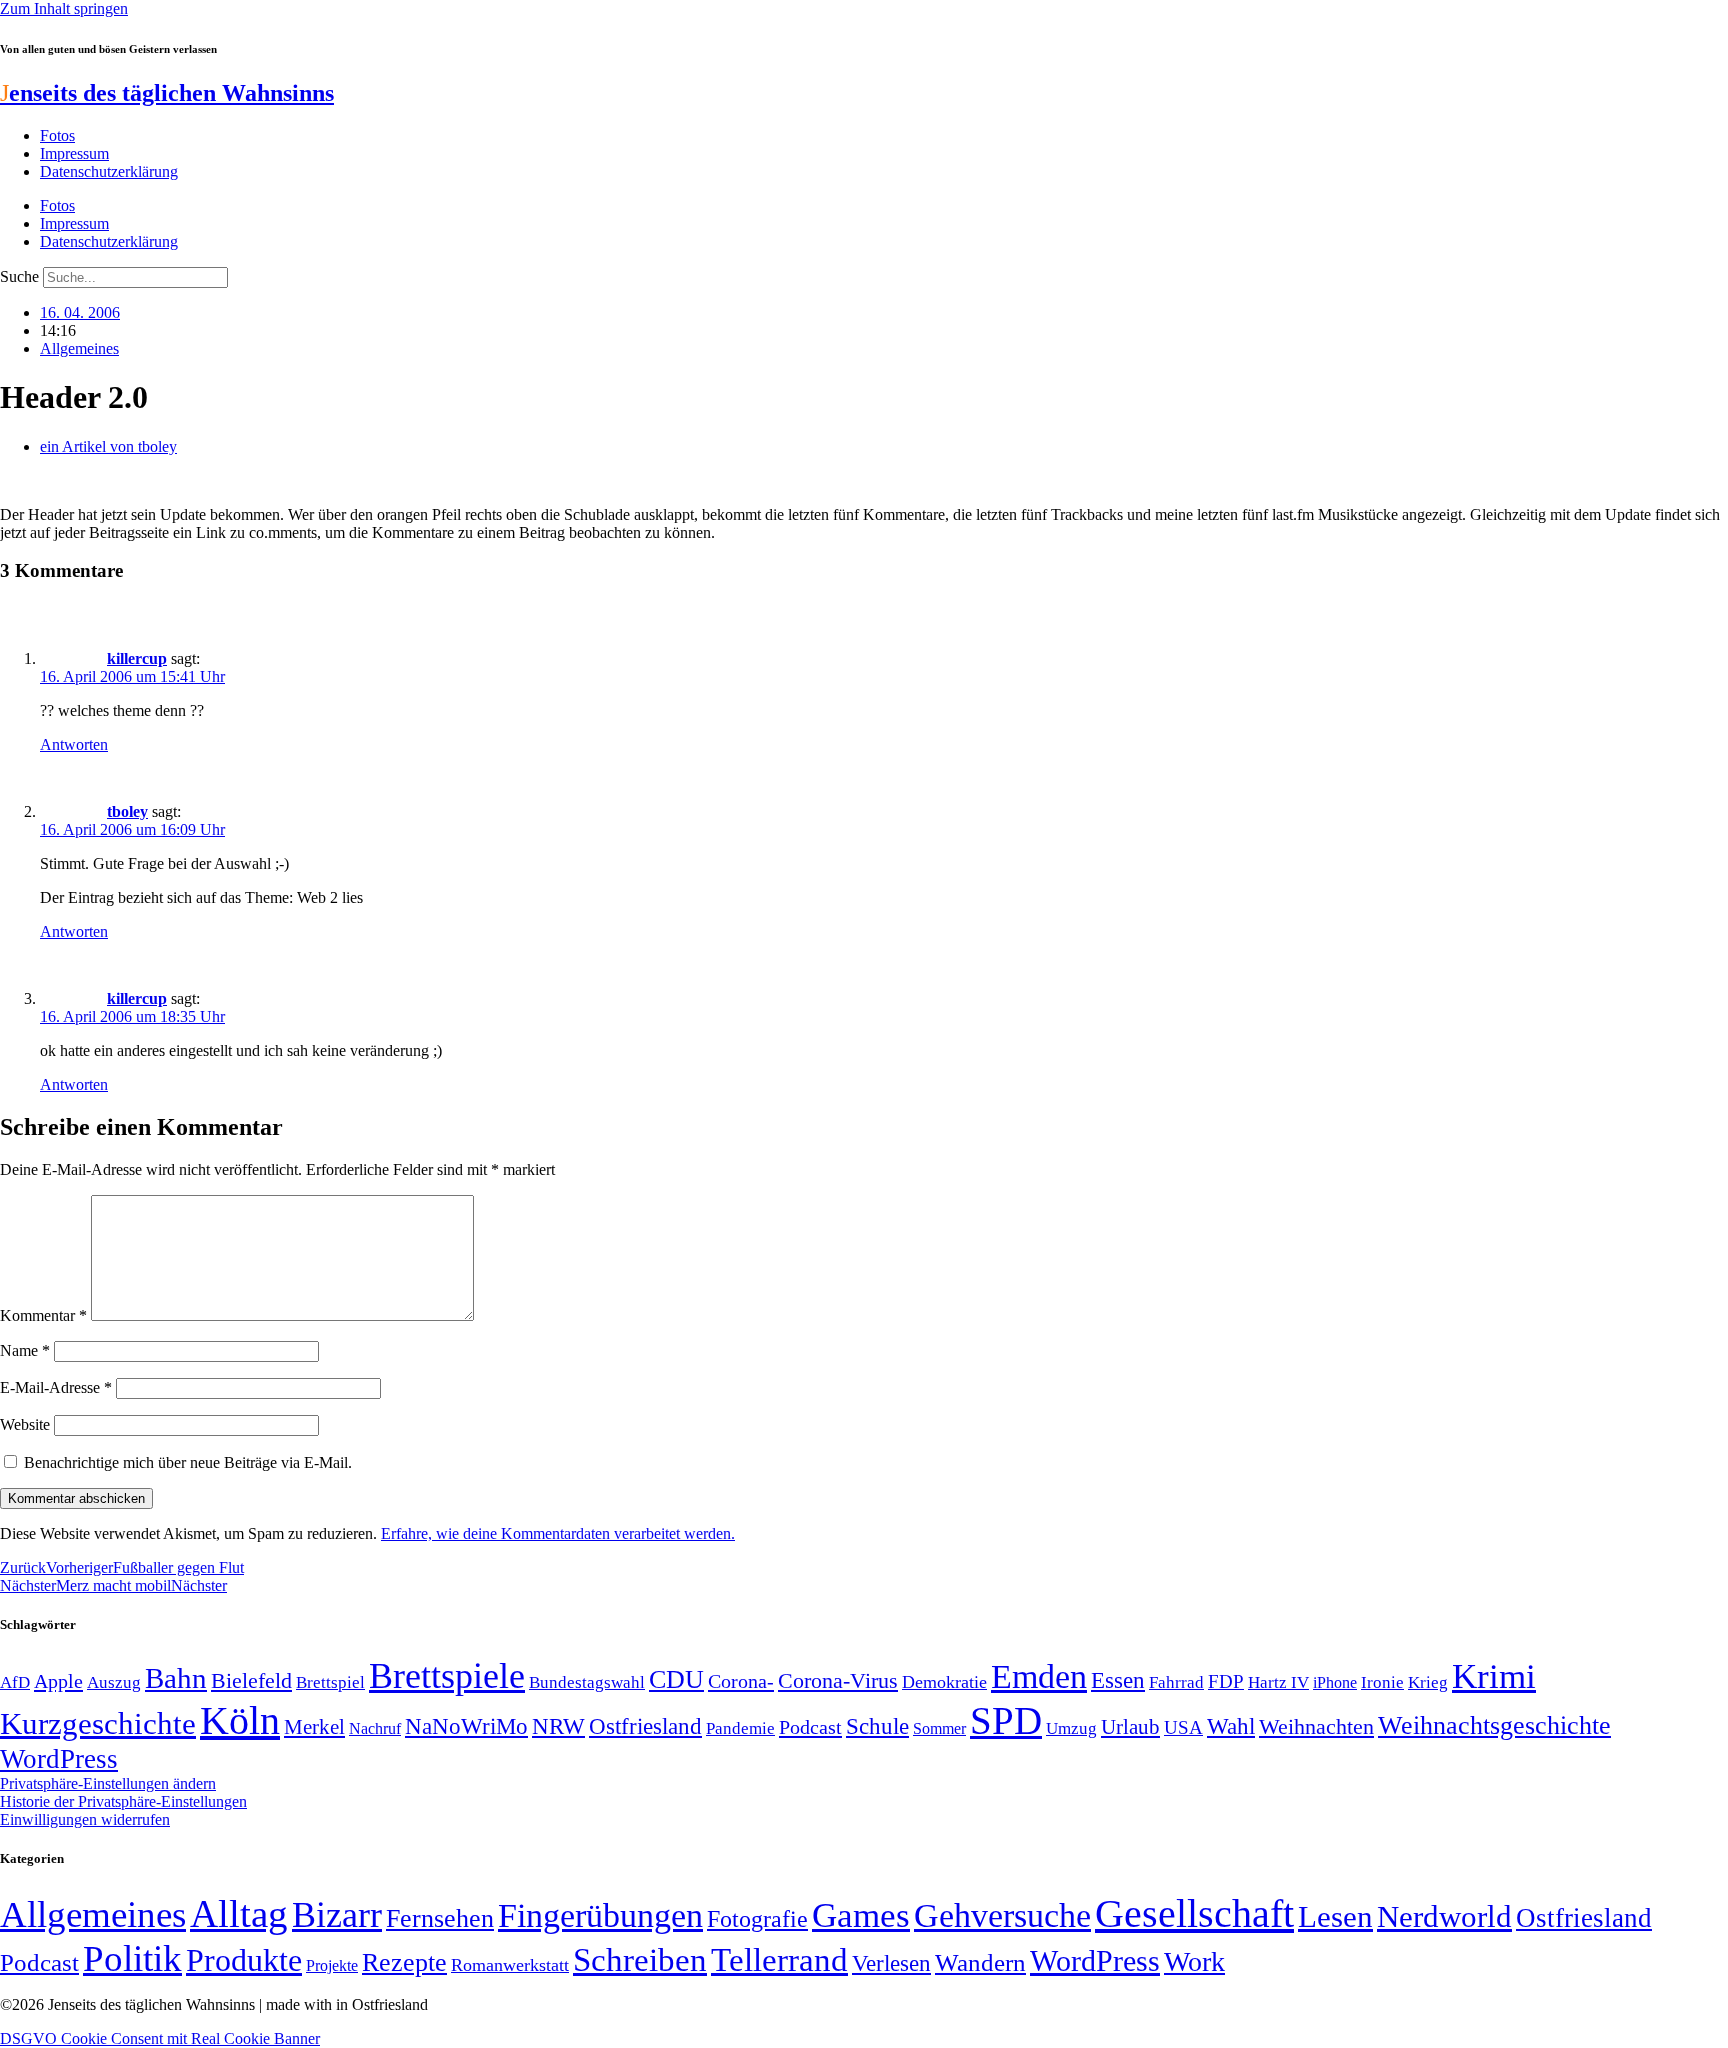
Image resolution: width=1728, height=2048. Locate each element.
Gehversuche (1002, 1915)
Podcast (810, 1727)
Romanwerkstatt (510, 1965)
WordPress (59, 1759)
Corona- (741, 1681)
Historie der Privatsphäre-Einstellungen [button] (123, 1801)
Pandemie (740, 1728)
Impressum (74, 153)
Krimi (1494, 1676)
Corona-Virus (838, 1680)
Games (861, 1915)
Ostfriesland (645, 1726)
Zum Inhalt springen (64, 8)
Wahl (1231, 1726)
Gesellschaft (1194, 1913)
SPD (1006, 1720)
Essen (1118, 1680)
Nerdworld (1444, 1916)
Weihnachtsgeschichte (1494, 1725)
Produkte (244, 1960)
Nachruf (375, 1728)
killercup (137, 658)
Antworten (74, 744)
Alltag (239, 1913)
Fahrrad (1176, 1682)
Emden (1039, 1676)
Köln (240, 1720)
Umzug (1071, 1728)
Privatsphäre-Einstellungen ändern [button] (108, 1783)
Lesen (1335, 1916)
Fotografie (757, 1919)
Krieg (1428, 1682)
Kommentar (43, 1315)
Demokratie (944, 1682)
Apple (58, 1681)
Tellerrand (779, 1960)
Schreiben (640, 1960)
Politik (132, 1958)
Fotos (57, 135)
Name (25, 1350)
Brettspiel (330, 1682)
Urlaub (1130, 1727)
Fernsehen (440, 1918)
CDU (676, 1679)
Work (1194, 1961)
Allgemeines (79, 348)
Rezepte (404, 1962)
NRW (558, 1726)
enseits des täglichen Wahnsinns (167, 93)
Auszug (114, 1682)
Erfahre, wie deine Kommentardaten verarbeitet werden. (558, 1533)
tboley (127, 811)
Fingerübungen (600, 1915)
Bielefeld (251, 1680)
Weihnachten (1316, 1726)
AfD (15, 1682)
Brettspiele (447, 1676)
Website (25, 1424)
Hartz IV (1278, 1682)
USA (1183, 1727)
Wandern (980, 1962)
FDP (1226, 1681)
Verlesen (891, 1963)
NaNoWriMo (466, 1726)
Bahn (176, 1678)
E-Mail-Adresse (56, 1387)
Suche (19, 276)
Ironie (1382, 1682)
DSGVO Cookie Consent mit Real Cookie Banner (160, 2038)
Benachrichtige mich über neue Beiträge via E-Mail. (188, 1462)
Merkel (314, 1727)
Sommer (939, 1728)
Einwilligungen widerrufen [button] (85, 1819)
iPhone (1335, 1683)
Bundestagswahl (587, 1682)
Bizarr (337, 1915)
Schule (877, 1726)
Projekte (332, 1965)
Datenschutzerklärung (109, 171)
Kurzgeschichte (98, 1723)
